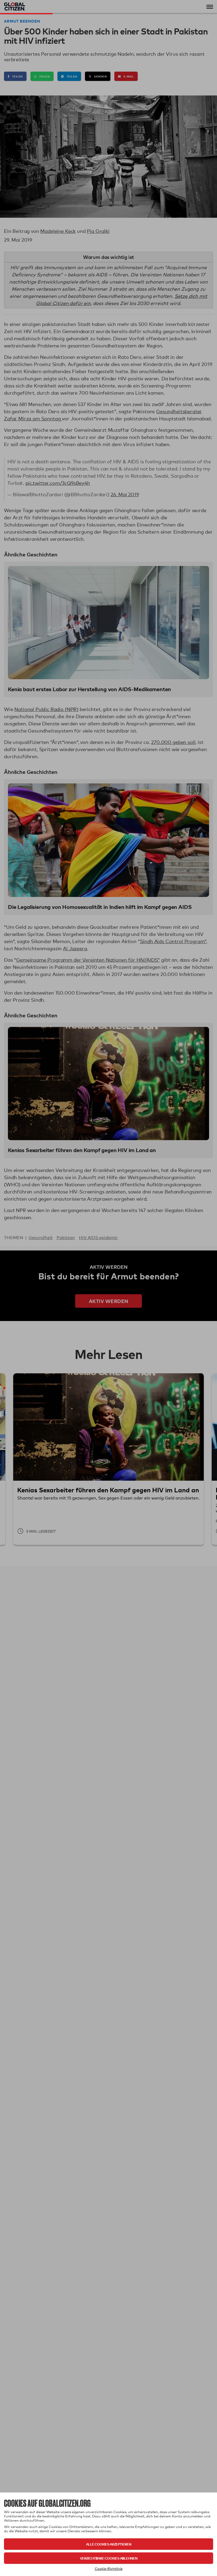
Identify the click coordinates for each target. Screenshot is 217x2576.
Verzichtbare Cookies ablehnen (109, 2558)
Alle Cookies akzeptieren (109, 2544)
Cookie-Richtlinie (109, 2569)
